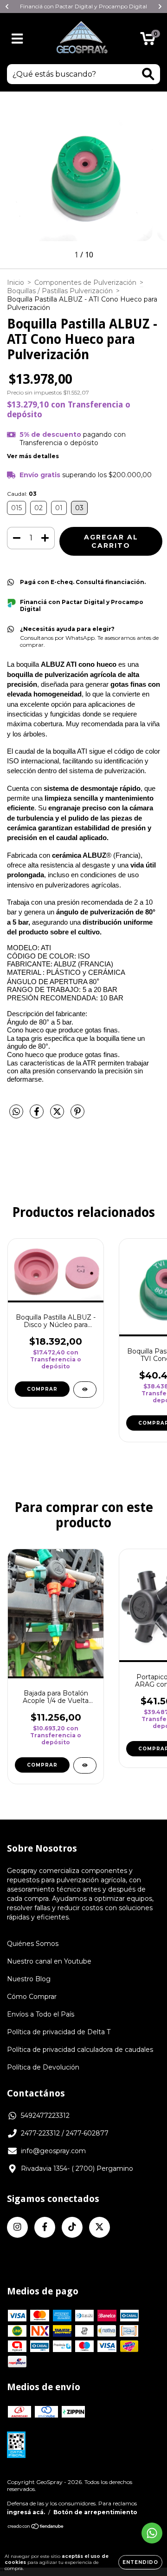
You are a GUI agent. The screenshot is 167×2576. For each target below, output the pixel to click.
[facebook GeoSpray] (45, 2227)
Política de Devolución (43, 2067)
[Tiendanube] (36, 2527)
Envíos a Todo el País (41, 2014)
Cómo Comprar (32, 1997)
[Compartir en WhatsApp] (16, 1112)
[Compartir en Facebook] (38, 1116)
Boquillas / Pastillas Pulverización (60, 291)
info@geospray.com (53, 2151)
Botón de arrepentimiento (95, 2512)
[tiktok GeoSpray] (72, 2227)
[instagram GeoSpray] (17, 2227)
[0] (148, 41)
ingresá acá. (26, 2512)
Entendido (140, 2562)
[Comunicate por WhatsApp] (152, 2533)
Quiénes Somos (33, 1944)
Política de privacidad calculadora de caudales (80, 2050)
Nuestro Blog (29, 1979)
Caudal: (22, 494)
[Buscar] (148, 74)
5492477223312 (45, 2116)
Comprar (42, 1389)
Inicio (16, 283)
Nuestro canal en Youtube (49, 1961)
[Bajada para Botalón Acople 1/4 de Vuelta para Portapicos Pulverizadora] (85, 1765)
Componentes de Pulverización (85, 283)
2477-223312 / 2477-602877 (65, 2133)
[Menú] (17, 39)
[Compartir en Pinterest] (77, 1116)
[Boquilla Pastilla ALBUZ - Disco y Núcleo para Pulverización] (85, 1390)
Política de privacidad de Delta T (59, 2032)
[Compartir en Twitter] (58, 1116)
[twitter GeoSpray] (100, 2227)
